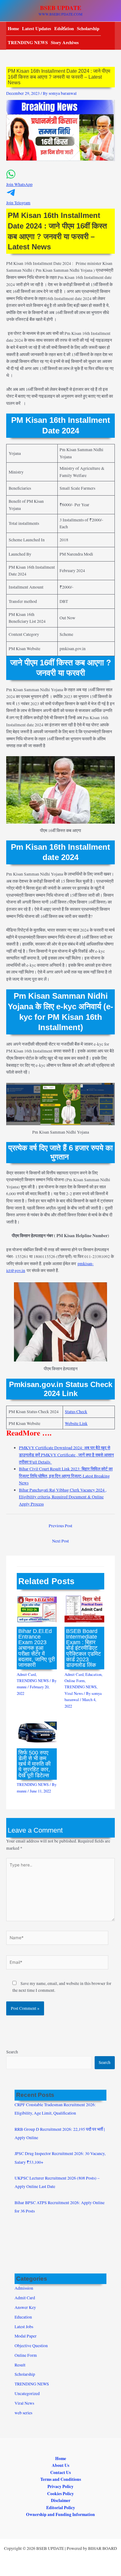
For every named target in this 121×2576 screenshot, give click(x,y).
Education (93, 1674)
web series (23, 2413)
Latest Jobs (24, 2327)
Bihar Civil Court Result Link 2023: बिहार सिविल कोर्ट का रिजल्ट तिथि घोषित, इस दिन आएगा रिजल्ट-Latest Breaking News (66, 1476)
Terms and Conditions (61, 2479)
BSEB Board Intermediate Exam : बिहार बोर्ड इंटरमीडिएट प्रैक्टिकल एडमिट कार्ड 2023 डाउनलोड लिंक (83, 1648)
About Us (60, 2465)
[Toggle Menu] (62, 28)
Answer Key (25, 2307)
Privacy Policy (60, 2486)
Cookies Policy (60, 2494)
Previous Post (60, 1526)
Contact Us (60, 2472)
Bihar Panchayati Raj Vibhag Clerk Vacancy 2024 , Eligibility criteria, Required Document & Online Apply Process (63, 1497)
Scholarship (88, 28)
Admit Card (26, 1674)
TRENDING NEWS (28, 42)
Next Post (60, 1541)
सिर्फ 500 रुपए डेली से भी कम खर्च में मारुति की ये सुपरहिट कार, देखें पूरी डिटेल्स (34, 1764)
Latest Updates (37, 28)
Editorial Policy (61, 2508)
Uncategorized (27, 2393)
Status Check (76, 1412)
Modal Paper (26, 2336)
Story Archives (65, 42)
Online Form (75, 1681)
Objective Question (31, 2346)
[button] (60, 181)
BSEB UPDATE (61, 8)
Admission (24, 2288)
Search (12, 2052)
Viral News (74, 1693)
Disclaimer (61, 2500)
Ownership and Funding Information (60, 2514)
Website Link (76, 1423)
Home (13, 28)
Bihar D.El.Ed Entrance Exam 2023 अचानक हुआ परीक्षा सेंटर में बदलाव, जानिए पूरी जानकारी (37, 1648)
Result (20, 2365)
